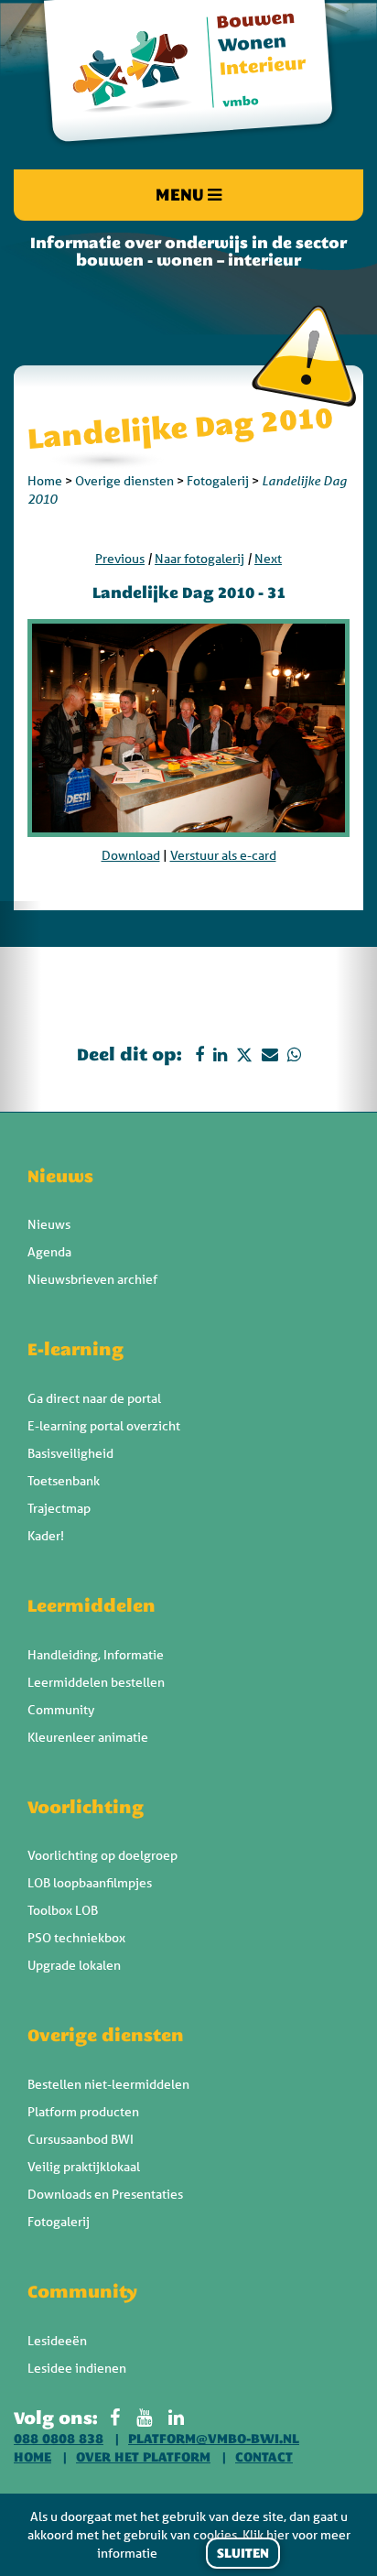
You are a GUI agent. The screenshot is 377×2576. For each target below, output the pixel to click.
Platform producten (83, 2112)
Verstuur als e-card (223, 855)
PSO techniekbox (76, 1938)
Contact (264, 2457)
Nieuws (60, 1176)
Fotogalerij (218, 481)
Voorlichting (86, 1807)
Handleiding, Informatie (96, 1655)
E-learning (75, 1349)
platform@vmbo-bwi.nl (214, 2439)
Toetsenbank (64, 1481)
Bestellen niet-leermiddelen (108, 2084)
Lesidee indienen (77, 2368)
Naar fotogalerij (199, 559)
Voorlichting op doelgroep (102, 1855)
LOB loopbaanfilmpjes (90, 1883)
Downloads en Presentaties (105, 2194)
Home (45, 481)
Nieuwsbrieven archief (92, 1279)
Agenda (49, 1252)
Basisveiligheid (70, 1453)
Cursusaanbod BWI (81, 2139)
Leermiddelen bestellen (96, 1682)
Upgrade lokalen (74, 1965)
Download (131, 855)
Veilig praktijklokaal (84, 2167)
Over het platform (143, 2457)
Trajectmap (59, 1508)
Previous (120, 559)
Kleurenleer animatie (88, 1737)
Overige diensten (124, 481)
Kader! (46, 1536)
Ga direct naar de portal (94, 1398)
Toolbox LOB (63, 1910)
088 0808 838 (59, 2439)
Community (61, 1710)
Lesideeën (57, 2341)
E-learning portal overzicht (104, 1426)
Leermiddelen (92, 1605)
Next (268, 559)
